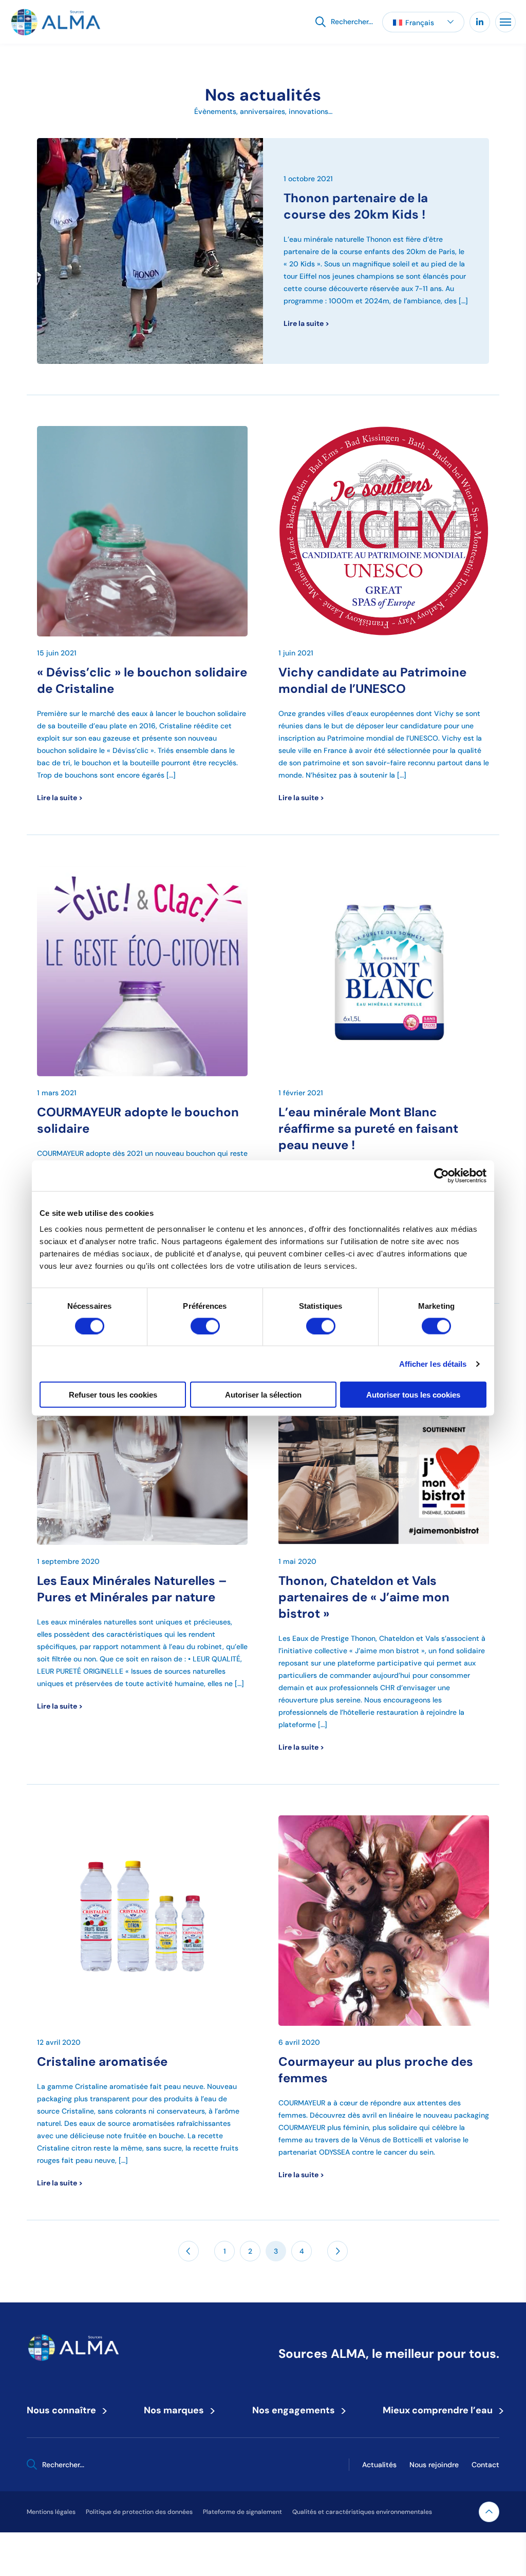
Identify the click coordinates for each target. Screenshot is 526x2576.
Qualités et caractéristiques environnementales (362, 2512)
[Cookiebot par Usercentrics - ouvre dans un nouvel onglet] (442, 1175)
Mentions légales (51, 2512)
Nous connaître (65, 2410)
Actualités (379, 2465)
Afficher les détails (433, 1363)
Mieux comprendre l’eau (441, 2410)
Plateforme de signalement (242, 2512)
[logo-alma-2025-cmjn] (55, 22)
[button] (423, 22)
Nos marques (177, 2410)
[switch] (205, 1326)
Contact (485, 2465)
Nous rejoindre (434, 2465)
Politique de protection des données (139, 2512)
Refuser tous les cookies (113, 1395)
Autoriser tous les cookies (413, 1395)
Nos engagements (297, 2410)
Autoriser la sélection (263, 1395)
